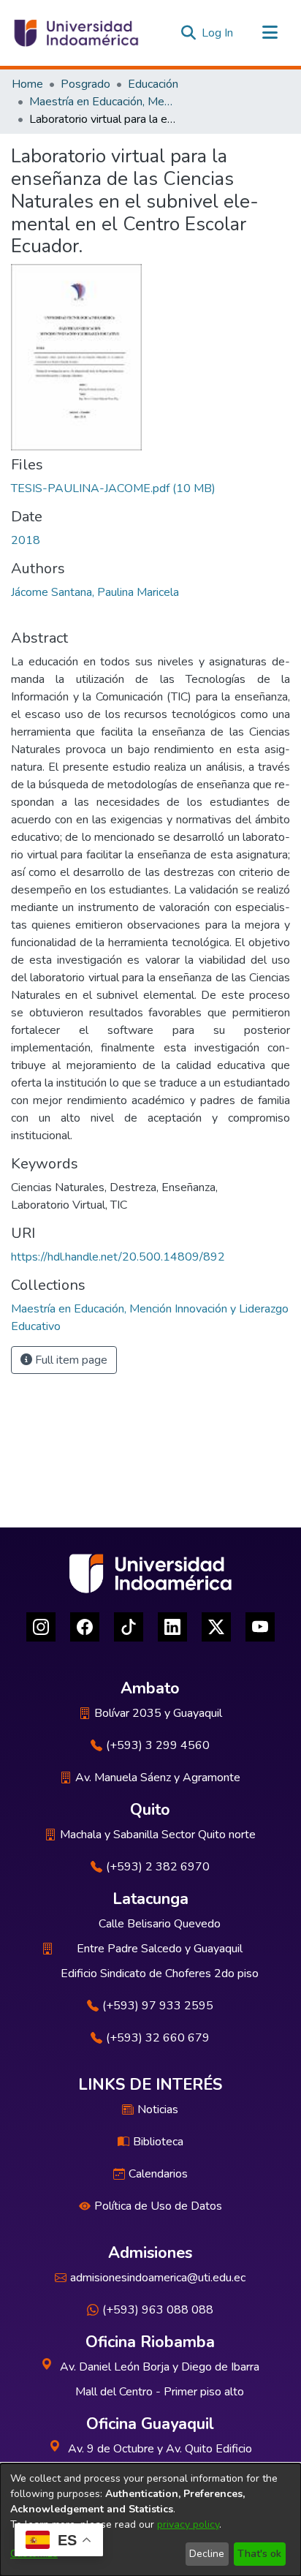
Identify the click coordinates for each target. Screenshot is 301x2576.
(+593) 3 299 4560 (158, 1745)
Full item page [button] (70, 1360)
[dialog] (150, 2520)
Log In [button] (218, 33)
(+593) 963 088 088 (158, 2310)
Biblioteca (158, 2142)
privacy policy (188, 2524)
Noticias (158, 2109)
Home (27, 84)
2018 (26, 540)
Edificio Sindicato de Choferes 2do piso (160, 1973)
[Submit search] (188, 33)
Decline (207, 2554)
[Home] (75, 33)
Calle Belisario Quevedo (160, 1924)
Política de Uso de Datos (158, 2206)
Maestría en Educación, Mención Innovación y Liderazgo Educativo (102, 102)
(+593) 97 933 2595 (158, 2006)
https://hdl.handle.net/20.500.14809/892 (118, 1257)
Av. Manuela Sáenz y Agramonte (158, 1778)
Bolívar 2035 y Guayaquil (158, 1713)
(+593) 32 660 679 (158, 2038)
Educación (153, 84)
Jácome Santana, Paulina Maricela (95, 592)
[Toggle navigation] (270, 33)
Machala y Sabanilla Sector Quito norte (158, 1835)
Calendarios (158, 2174)
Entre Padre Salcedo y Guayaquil (160, 1949)
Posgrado (85, 84)
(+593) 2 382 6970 (158, 1867)
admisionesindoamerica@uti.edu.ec (158, 2278)
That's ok (259, 2554)
